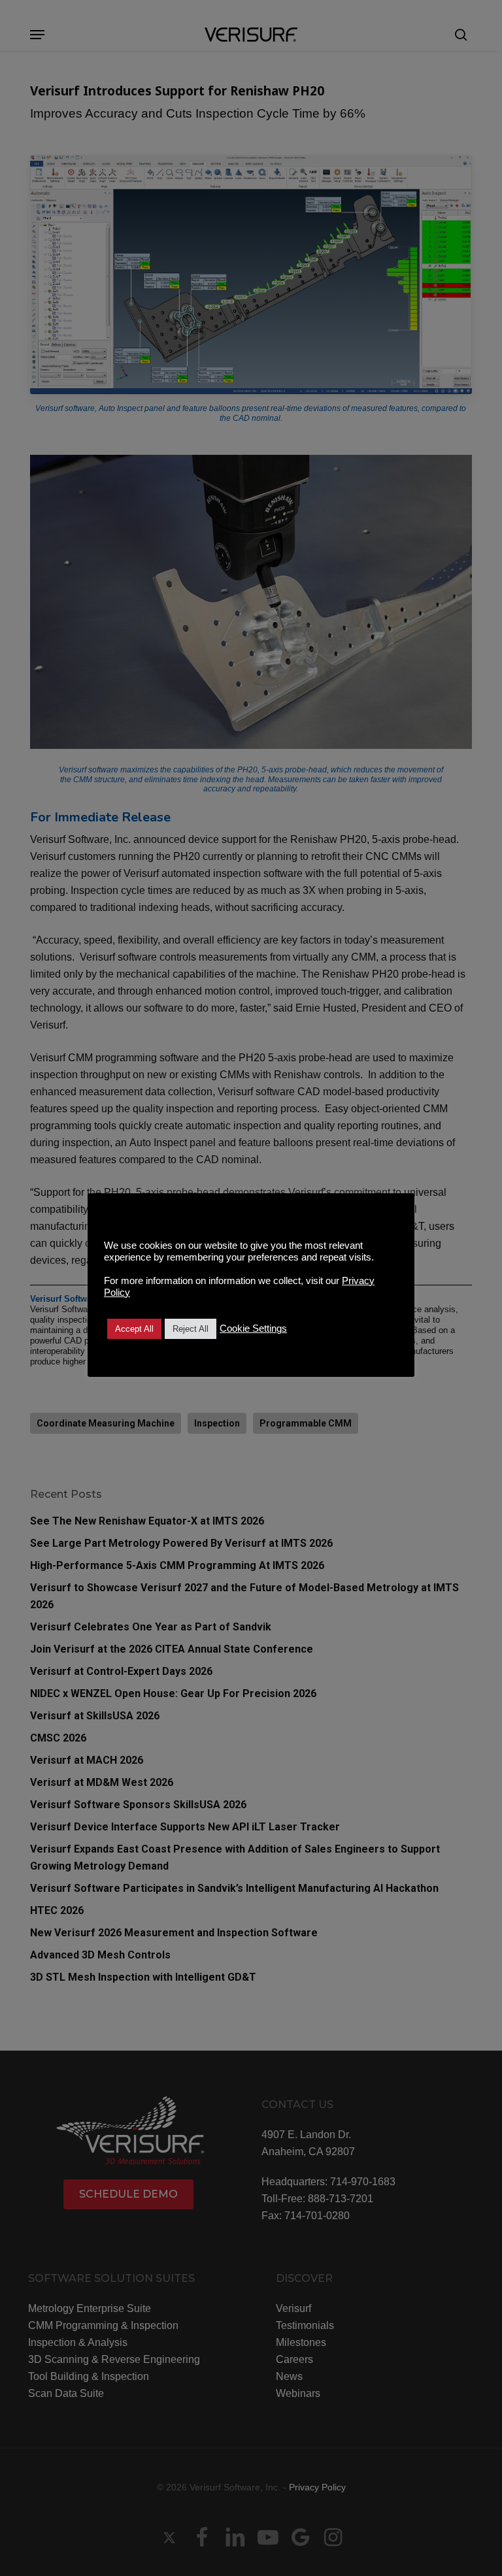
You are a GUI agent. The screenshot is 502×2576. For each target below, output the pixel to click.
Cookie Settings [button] (253, 1329)
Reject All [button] (191, 1329)
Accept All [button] (134, 1329)
